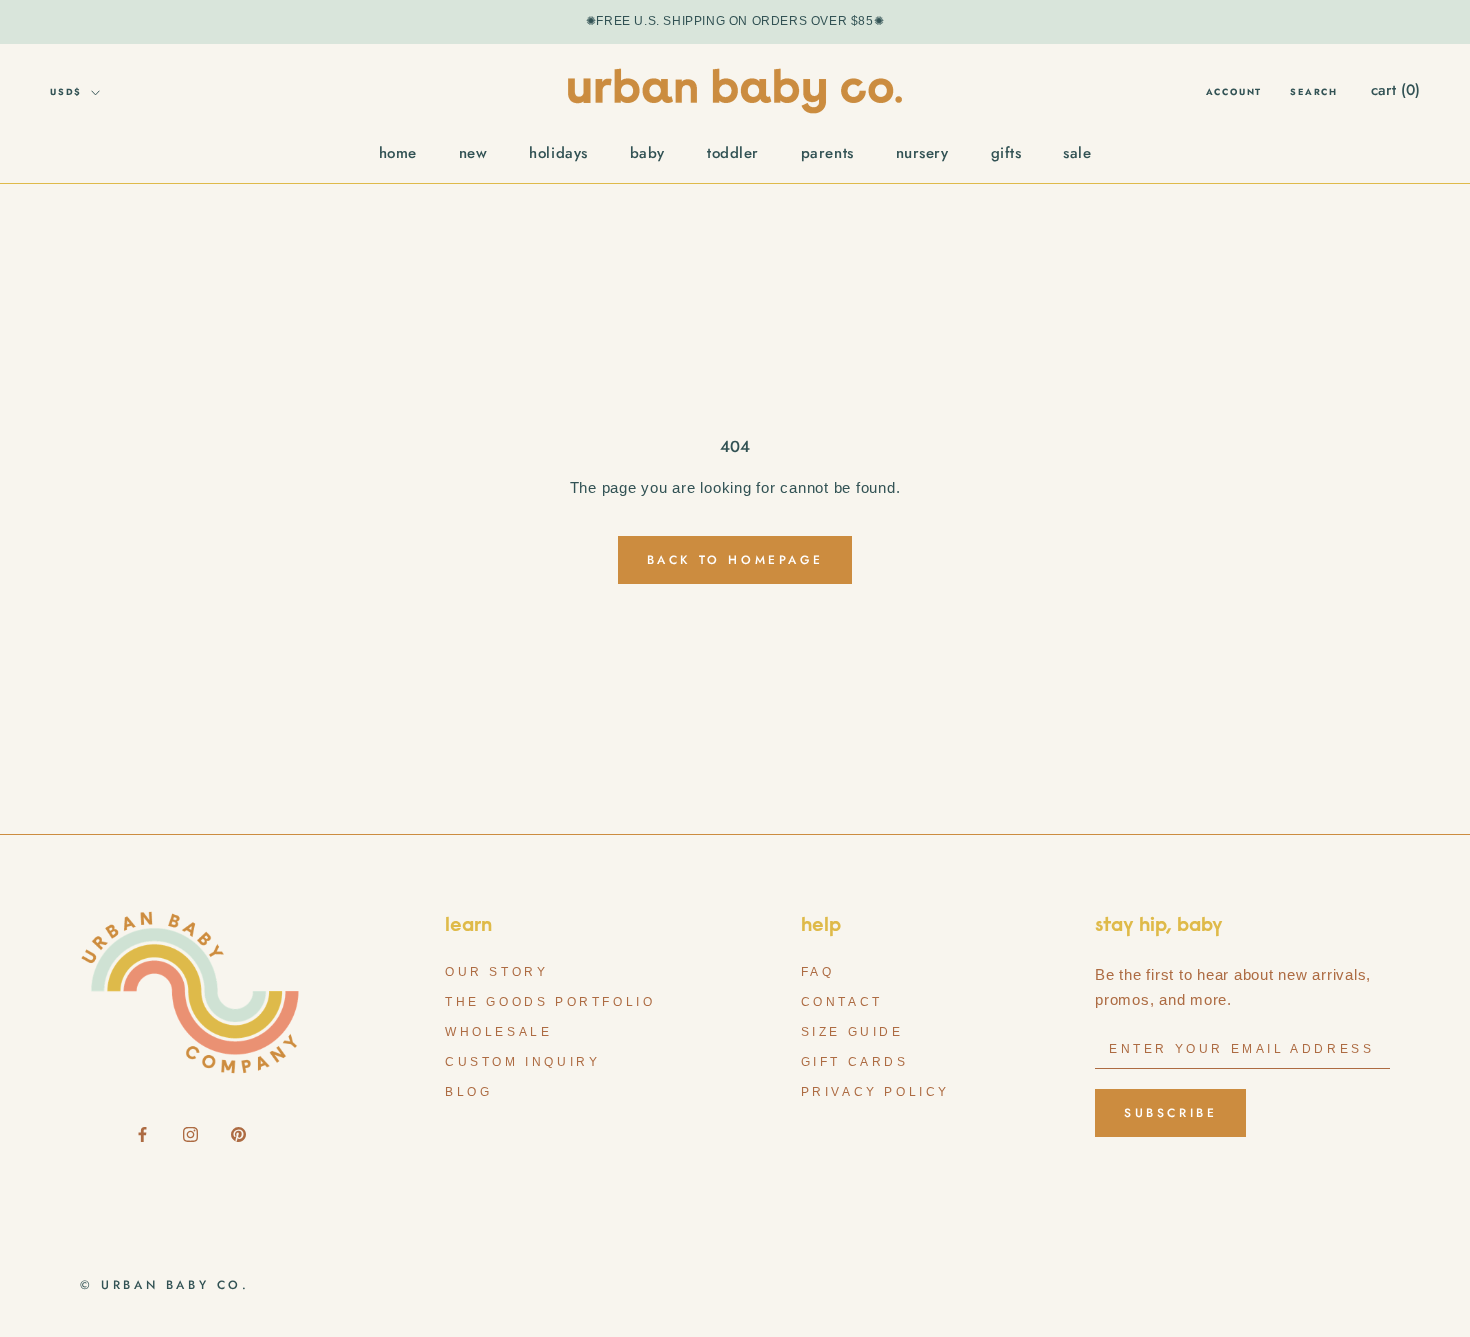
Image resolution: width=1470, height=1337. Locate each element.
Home (398, 153)
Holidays (558, 153)
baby (647, 153)
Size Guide (852, 1032)
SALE (1077, 153)
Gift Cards (855, 1062)
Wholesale (498, 1032)
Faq (818, 972)
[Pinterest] (238, 1133)
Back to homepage (735, 560)
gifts (1006, 153)
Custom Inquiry (522, 1062)
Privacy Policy (875, 1092)
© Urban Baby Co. (165, 1285)
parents (827, 153)
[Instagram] (190, 1133)
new (473, 153)
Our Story (496, 972)
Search (1314, 91)
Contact (842, 1002)
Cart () (1395, 90)
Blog (468, 1092)
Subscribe (1170, 1113)
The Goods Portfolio (550, 1002)
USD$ (66, 91)
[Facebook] (142, 1133)
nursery (922, 153)
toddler (733, 153)
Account (1234, 91)
